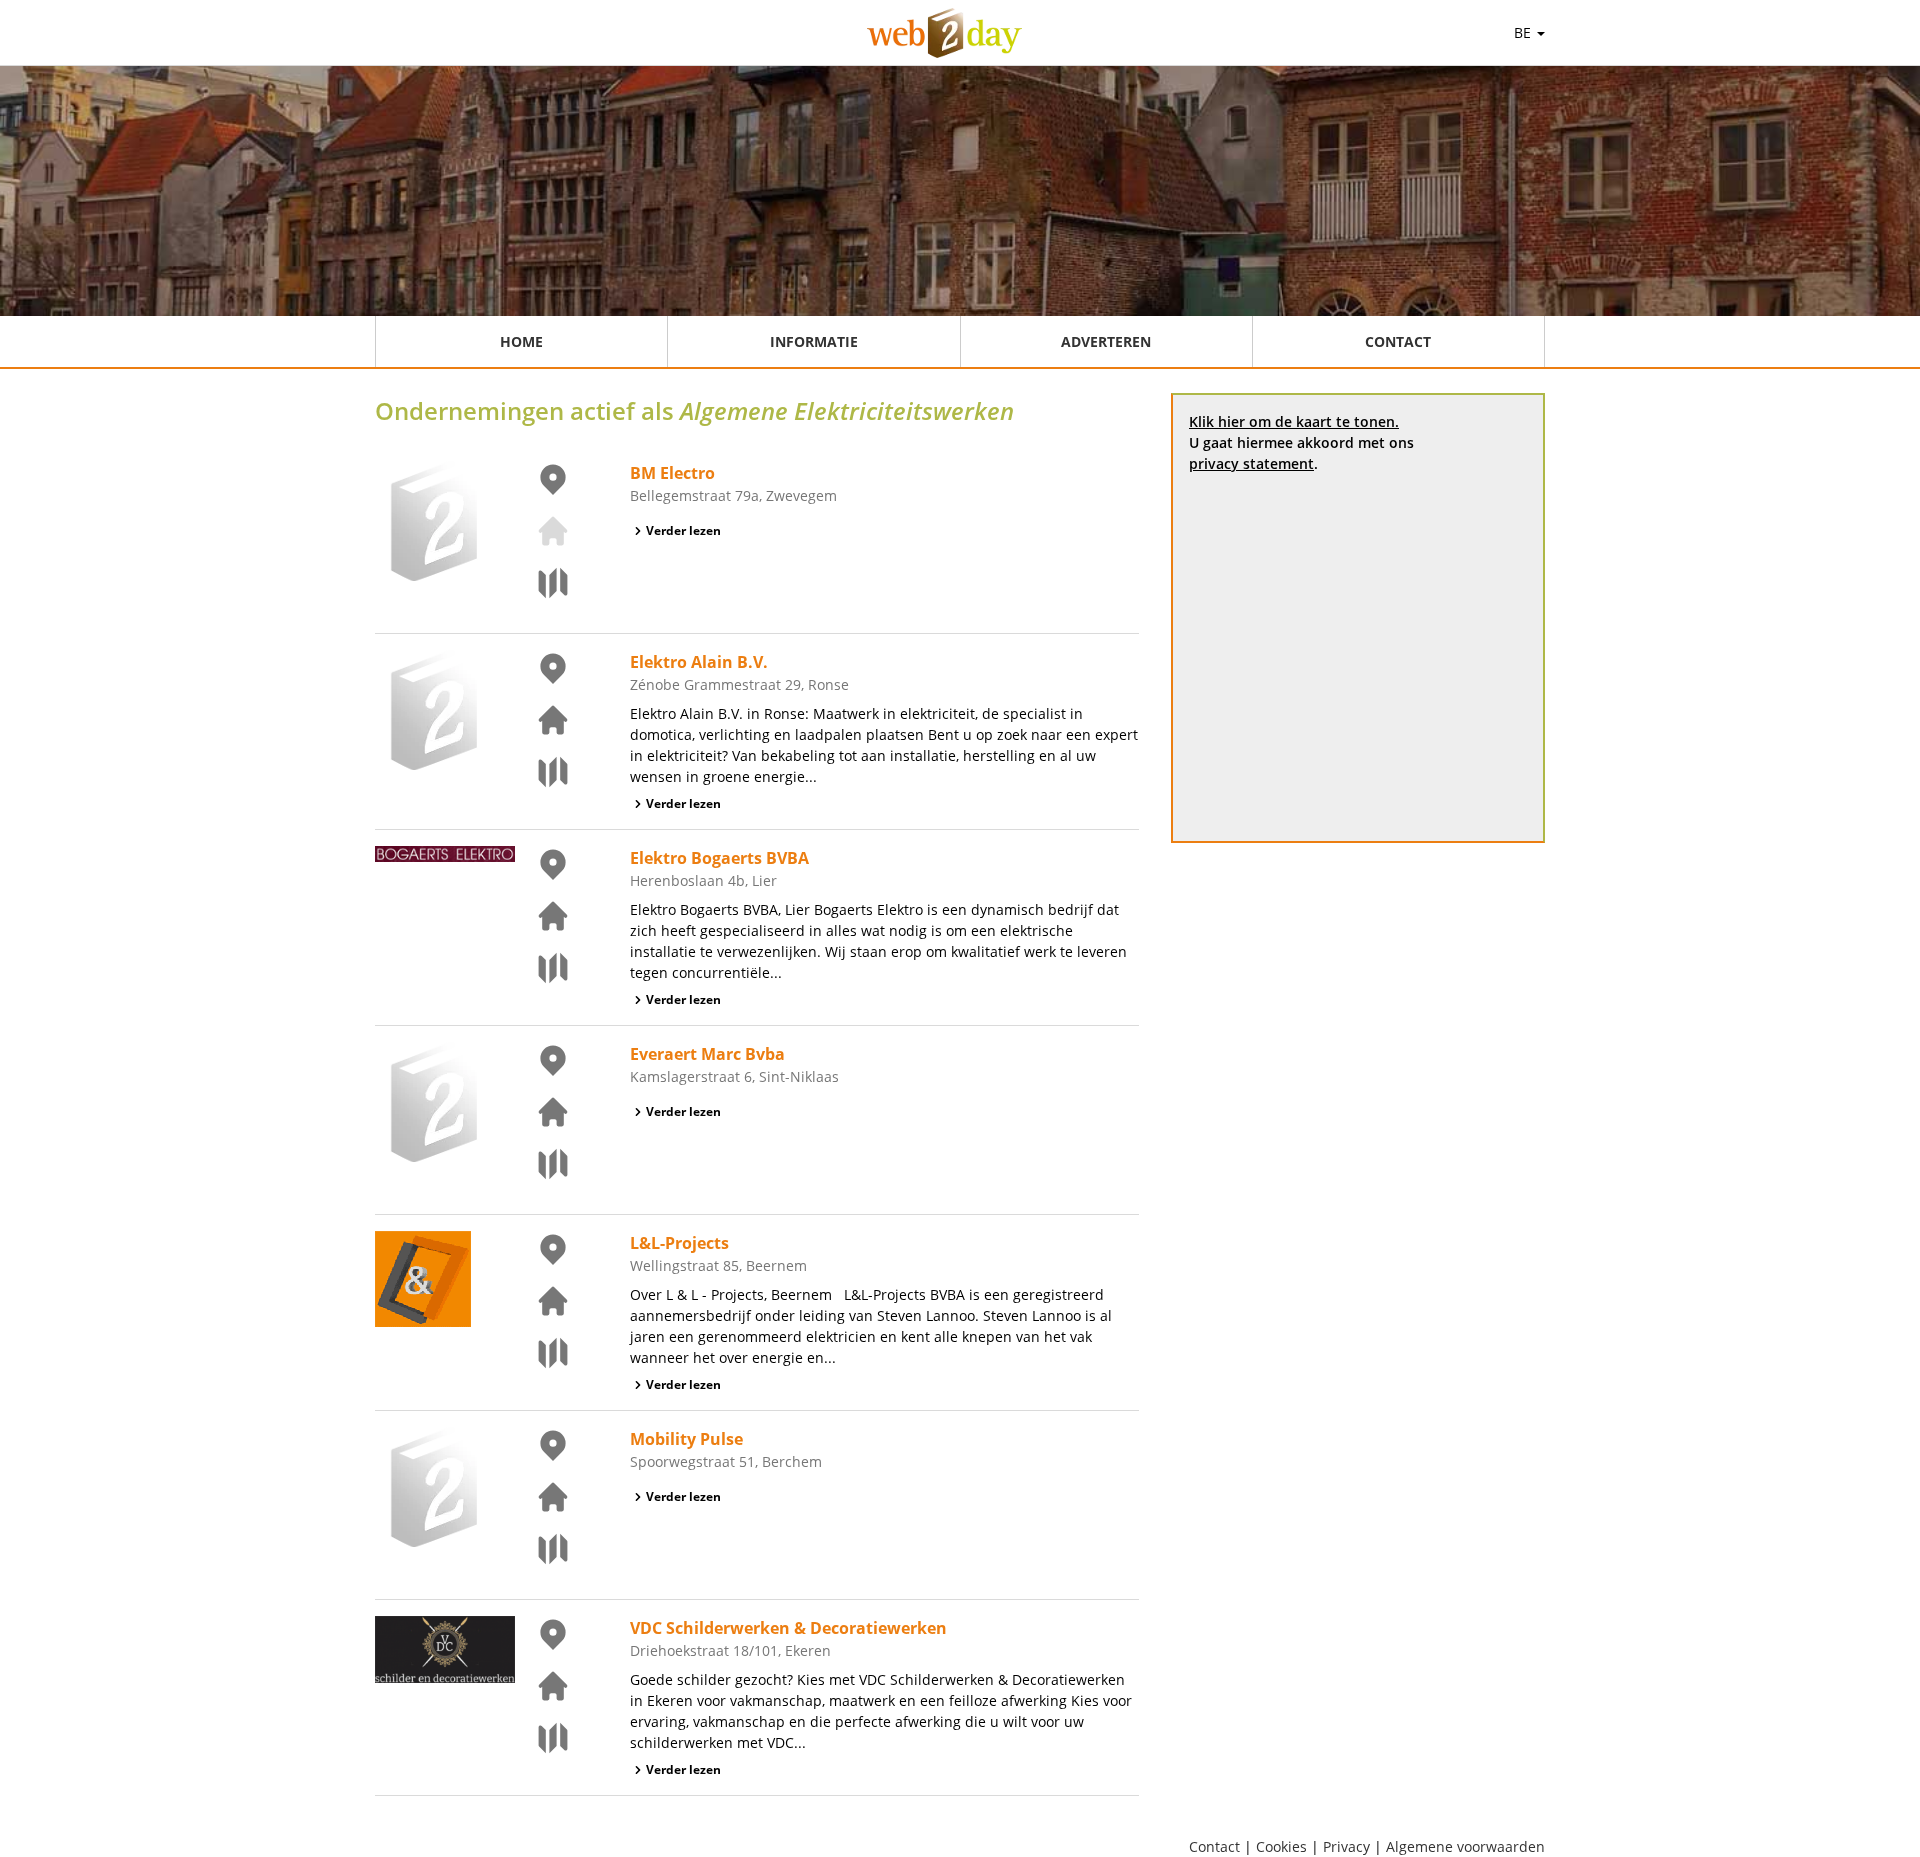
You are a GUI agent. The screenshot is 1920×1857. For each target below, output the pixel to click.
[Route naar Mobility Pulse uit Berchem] (541, 1549)
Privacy (1346, 1846)
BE (1524, 32)
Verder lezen (683, 530)
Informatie (814, 341)
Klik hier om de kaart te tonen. (1294, 421)
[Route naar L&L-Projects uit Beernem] (541, 1353)
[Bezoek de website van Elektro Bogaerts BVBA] (541, 916)
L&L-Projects (679, 1243)
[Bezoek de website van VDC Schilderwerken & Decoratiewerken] (541, 1686)
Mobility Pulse (686, 1439)
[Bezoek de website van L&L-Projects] (541, 1301)
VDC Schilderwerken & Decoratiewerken (788, 1628)
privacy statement (1251, 463)
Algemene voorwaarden (1465, 1846)
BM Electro (672, 473)
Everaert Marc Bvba (707, 1054)
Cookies (1281, 1846)
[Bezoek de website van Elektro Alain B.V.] (541, 720)
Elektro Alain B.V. (699, 662)
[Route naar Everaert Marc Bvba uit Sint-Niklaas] (541, 1164)
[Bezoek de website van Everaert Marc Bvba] (541, 1112)
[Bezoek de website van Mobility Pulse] (541, 1497)
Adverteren (1106, 341)
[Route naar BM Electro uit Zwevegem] (541, 583)
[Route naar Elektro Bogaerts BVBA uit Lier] (541, 968)
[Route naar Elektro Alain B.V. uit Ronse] (541, 772)
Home (521, 341)
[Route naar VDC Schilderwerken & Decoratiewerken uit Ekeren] (541, 1738)
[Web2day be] (944, 33)
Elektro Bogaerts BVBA (719, 858)
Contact (1398, 341)
